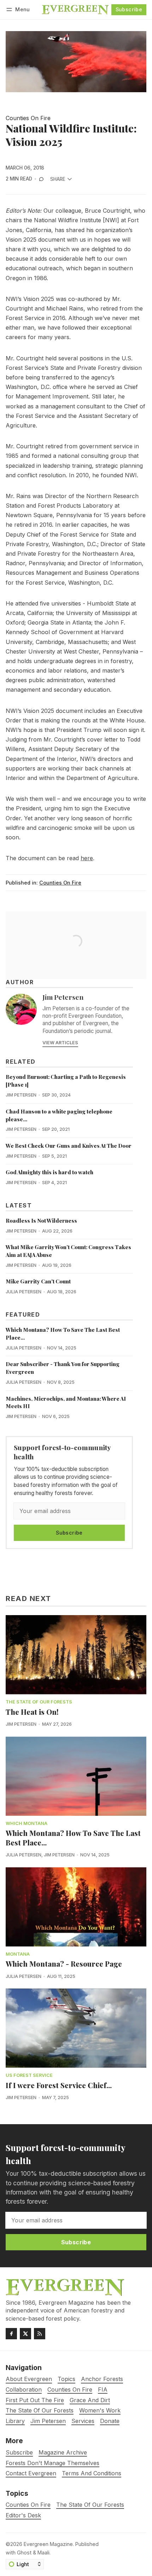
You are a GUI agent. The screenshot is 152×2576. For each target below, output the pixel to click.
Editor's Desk (23, 2515)
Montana (18, 1954)
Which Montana (27, 1824)
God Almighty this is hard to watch (49, 1172)
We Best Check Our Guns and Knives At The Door (69, 1146)
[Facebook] (11, 2334)
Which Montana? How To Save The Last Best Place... (73, 1838)
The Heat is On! (32, 1712)
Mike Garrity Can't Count (38, 1281)
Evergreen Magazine (48, 2544)
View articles (60, 1043)
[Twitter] (25, 2334)
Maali (43, 2553)
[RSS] (40, 2334)
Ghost (24, 2553)
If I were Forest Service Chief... (59, 2085)
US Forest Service (29, 2076)
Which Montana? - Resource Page (64, 1964)
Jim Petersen (63, 997)
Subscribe (129, 9)
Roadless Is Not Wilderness (41, 1221)
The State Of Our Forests (39, 1702)
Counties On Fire (28, 118)
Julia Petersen (24, 1292)
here (87, 858)
